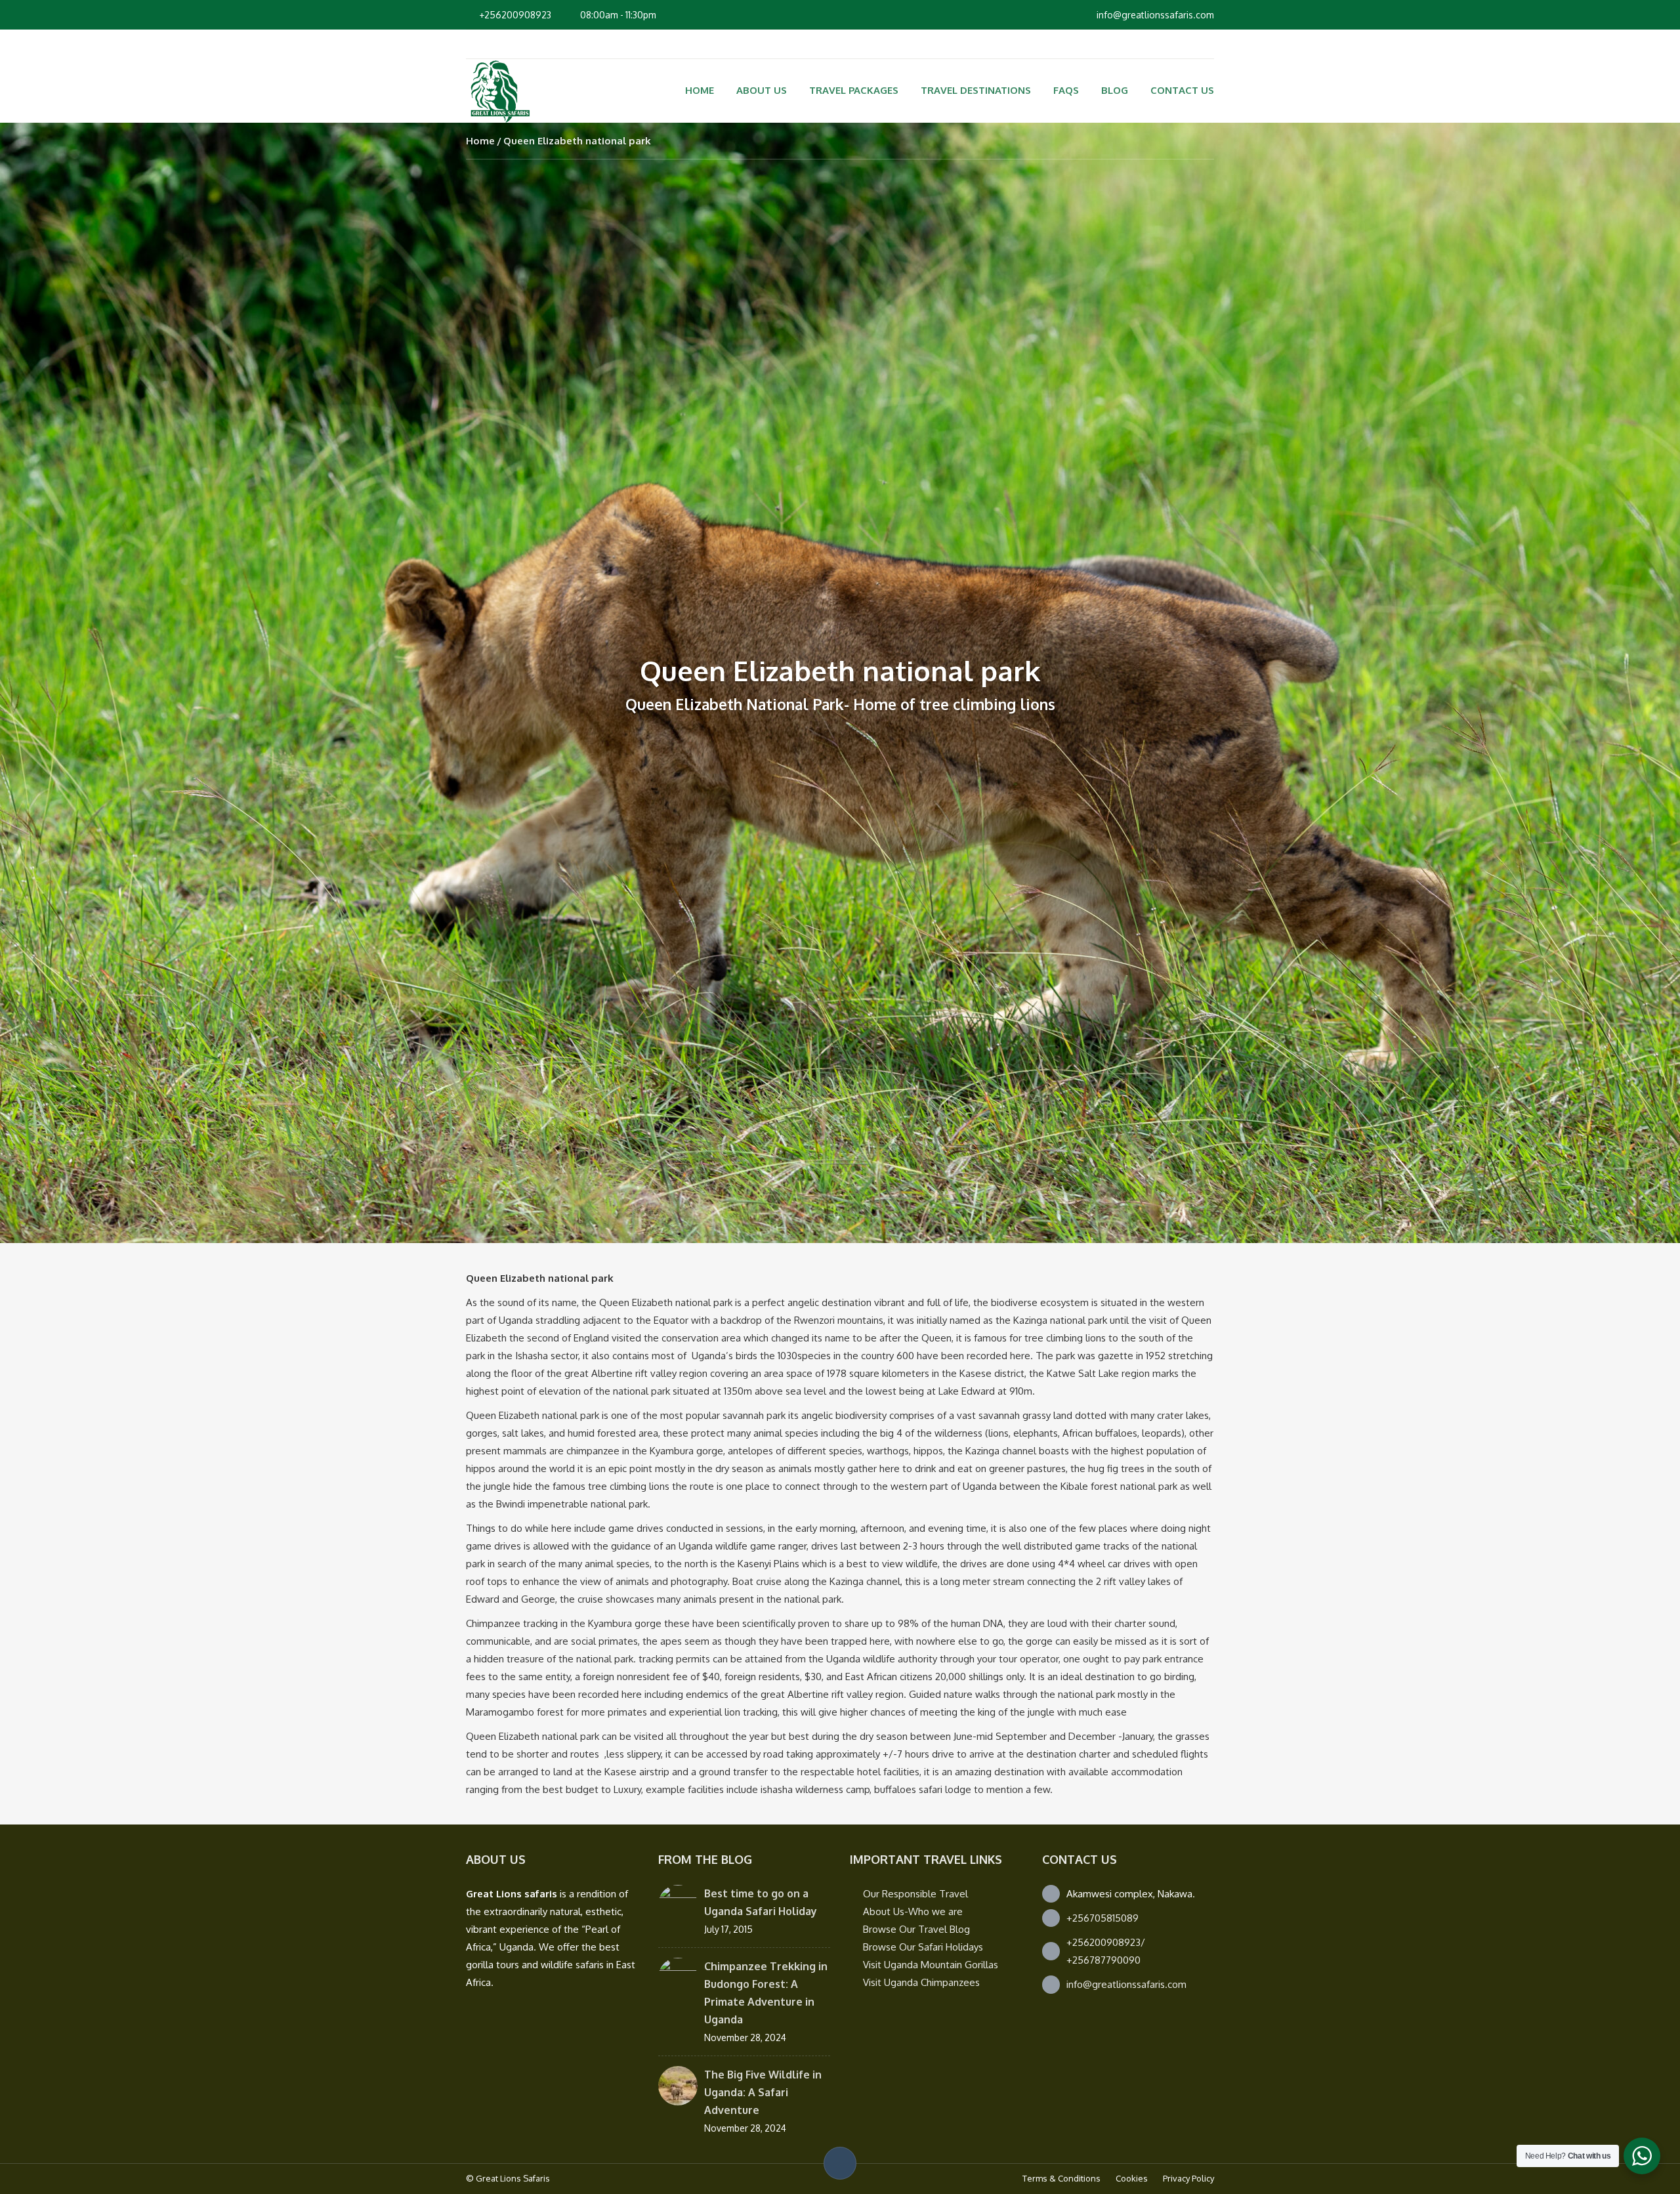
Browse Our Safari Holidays (923, 1947)
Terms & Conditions (1061, 2178)
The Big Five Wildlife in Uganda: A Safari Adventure (763, 2092)
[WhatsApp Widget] (1642, 2156)
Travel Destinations (976, 90)
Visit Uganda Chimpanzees (921, 1982)
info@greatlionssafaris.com (1126, 1984)
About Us (762, 90)
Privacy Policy (1188, 2178)
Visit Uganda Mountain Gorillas (931, 1965)
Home (700, 90)
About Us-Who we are (913, 1911)
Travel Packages (854, 90)
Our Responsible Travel (915, 1894)
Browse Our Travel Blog (916, 1929)
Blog (1115, 90)
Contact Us (1182, 90)
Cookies (1132, 2178)
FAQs (1066, 90)
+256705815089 (1102, 1918)
